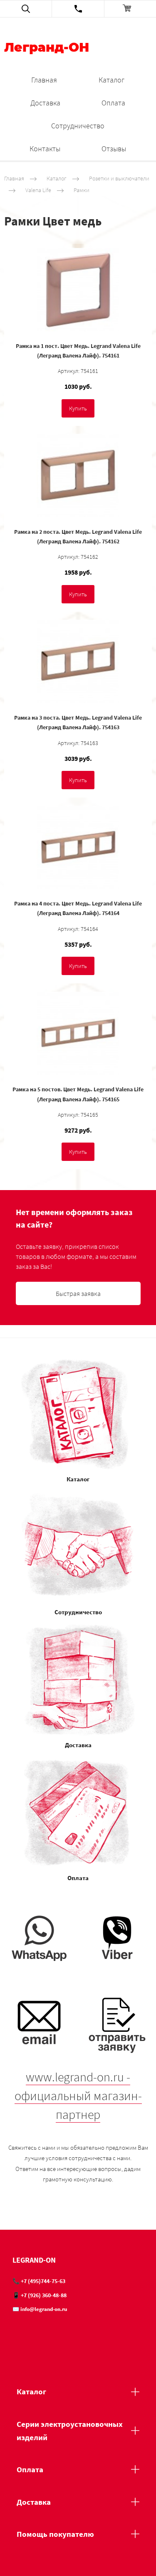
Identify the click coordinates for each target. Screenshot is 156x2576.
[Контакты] (78, 9)
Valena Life (38, 190)
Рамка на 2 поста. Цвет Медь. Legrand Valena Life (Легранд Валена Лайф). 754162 (78, 536)
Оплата (113, 103)
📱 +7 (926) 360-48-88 (40, 2295)
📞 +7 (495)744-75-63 (39, 2281)
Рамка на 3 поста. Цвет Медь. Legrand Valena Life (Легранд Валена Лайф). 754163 (78, 722)
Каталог (111, 80)
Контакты (45, 149)
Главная (44, 80)
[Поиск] (26, 9)
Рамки (82, 190)
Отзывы (114, 149)
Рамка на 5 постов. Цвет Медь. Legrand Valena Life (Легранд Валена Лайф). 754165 (78, 1094)
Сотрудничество (78, 126)
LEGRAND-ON (34, 2260)
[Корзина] (130, 9)
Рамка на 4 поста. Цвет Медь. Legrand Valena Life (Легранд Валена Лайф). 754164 (78, 908)
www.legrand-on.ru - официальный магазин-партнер (78, 2096)
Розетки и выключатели (119, 178)
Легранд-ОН (47, 48)
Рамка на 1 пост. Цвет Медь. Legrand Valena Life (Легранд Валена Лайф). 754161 (78, 351)
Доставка (45, 103)
